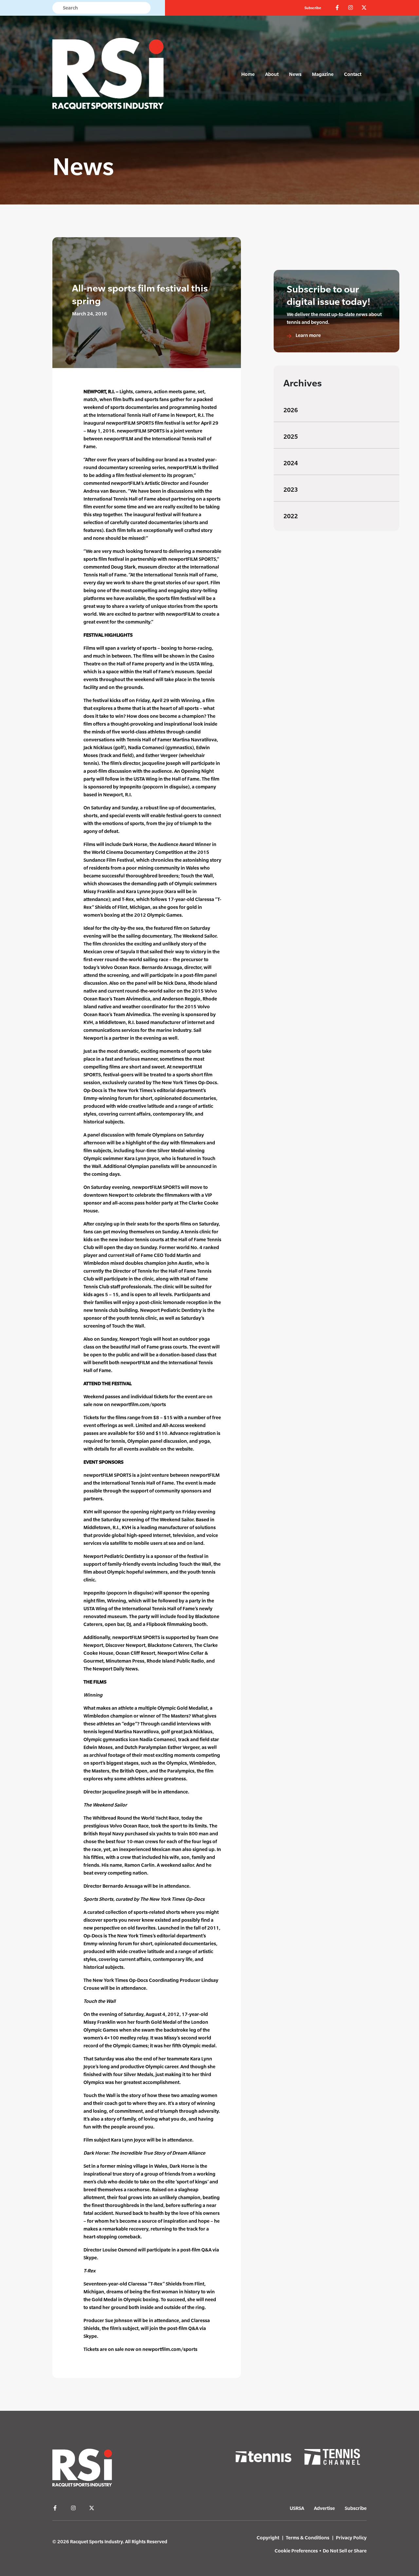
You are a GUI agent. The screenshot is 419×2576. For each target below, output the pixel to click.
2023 (291, 490)
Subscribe (313, 8)
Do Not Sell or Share (345, 2551)
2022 (291, 516)
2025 (291, 437)
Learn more (308, 335)
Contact (353, 74)
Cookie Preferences (296, 2551)
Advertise (324, 2508)
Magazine (323, 74)
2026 (291, 410)
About (272, 74)
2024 (291, 463)
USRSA (297, 2508)
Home (248, 74)
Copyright (268, 2538)
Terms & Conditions (308, 2538)
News (295, 74)
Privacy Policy (351, 2538)
